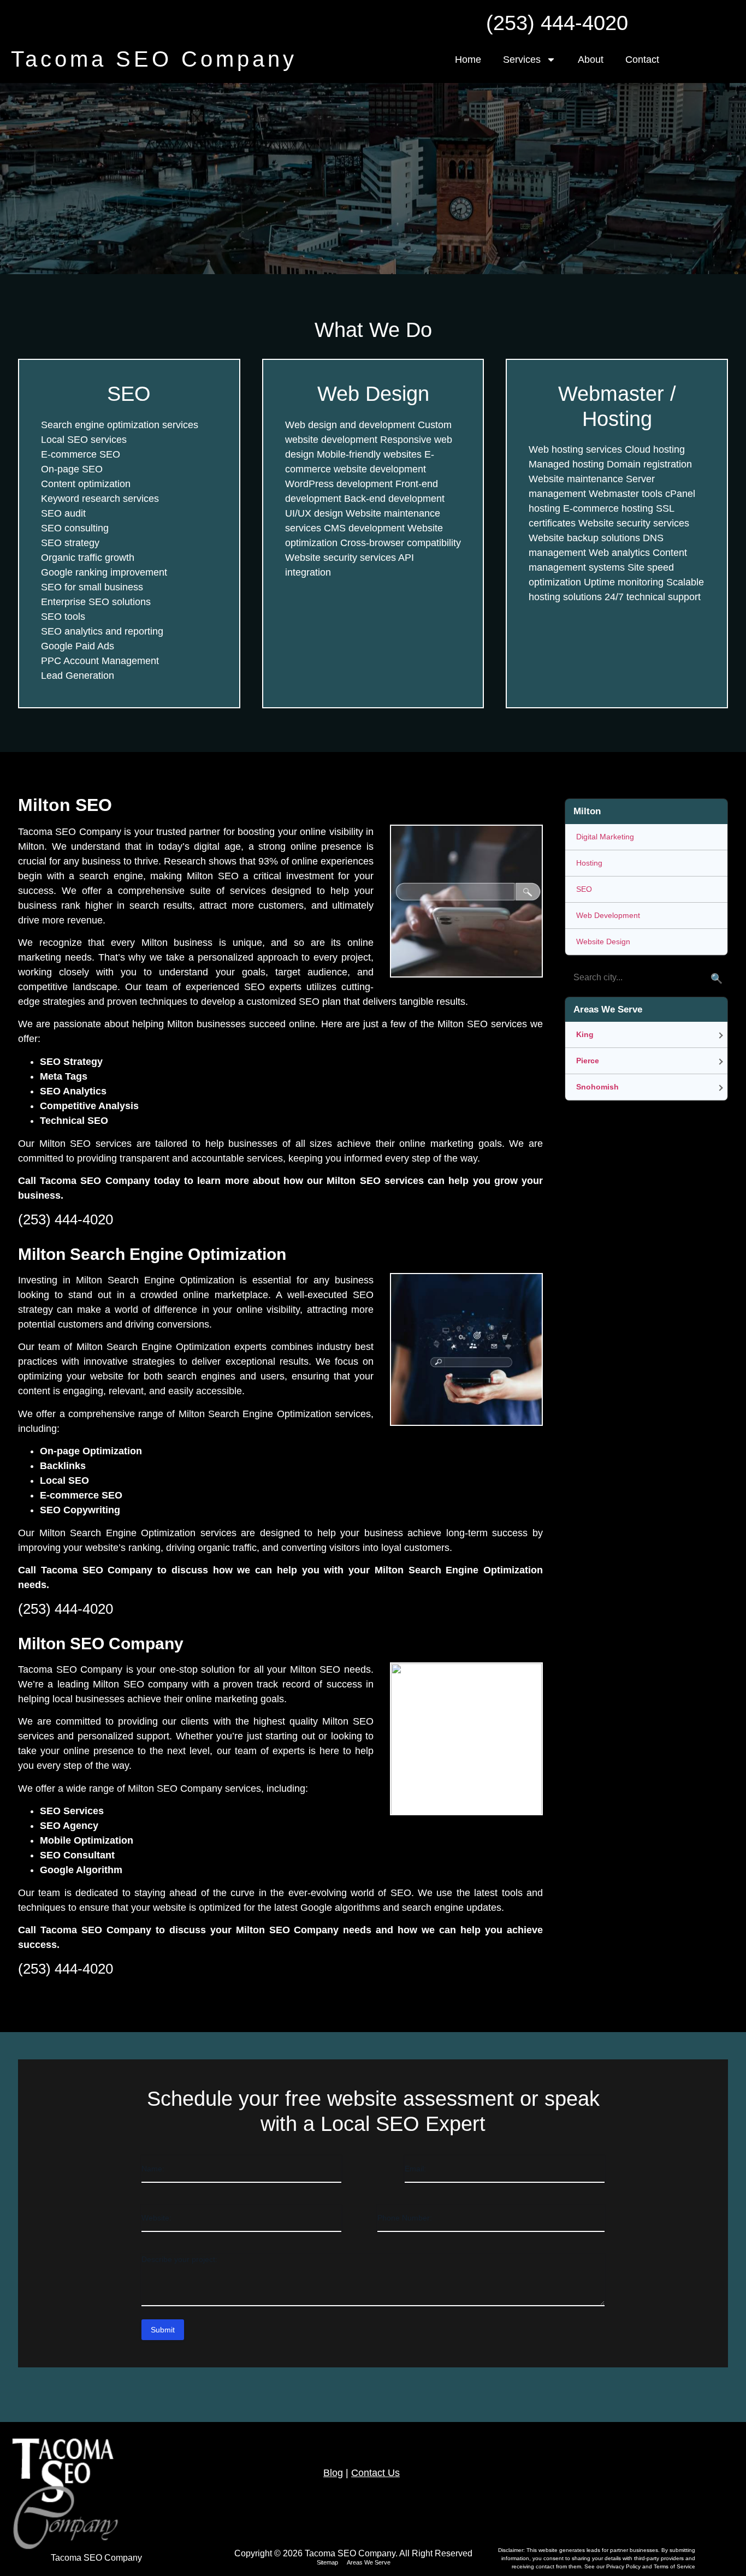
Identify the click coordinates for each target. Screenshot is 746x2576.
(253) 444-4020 (557, 23)
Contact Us (375, 2473)
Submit (163, 2330)
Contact (642, 60)
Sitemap (327, 2562)
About (591, 60)
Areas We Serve (369, 2562)
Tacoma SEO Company (154, 59)
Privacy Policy (624, 2566)
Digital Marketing (605, 837)
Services (522, 60)
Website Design (603, 941)
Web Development (608, 915)
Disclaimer (511, 2550)
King (585, 1034)
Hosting (589, 863)
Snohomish (597, 1087)
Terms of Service (674, 2566)
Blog (333, 2473)
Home (468, 60)
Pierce (588, 1061)
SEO (584, 889)
